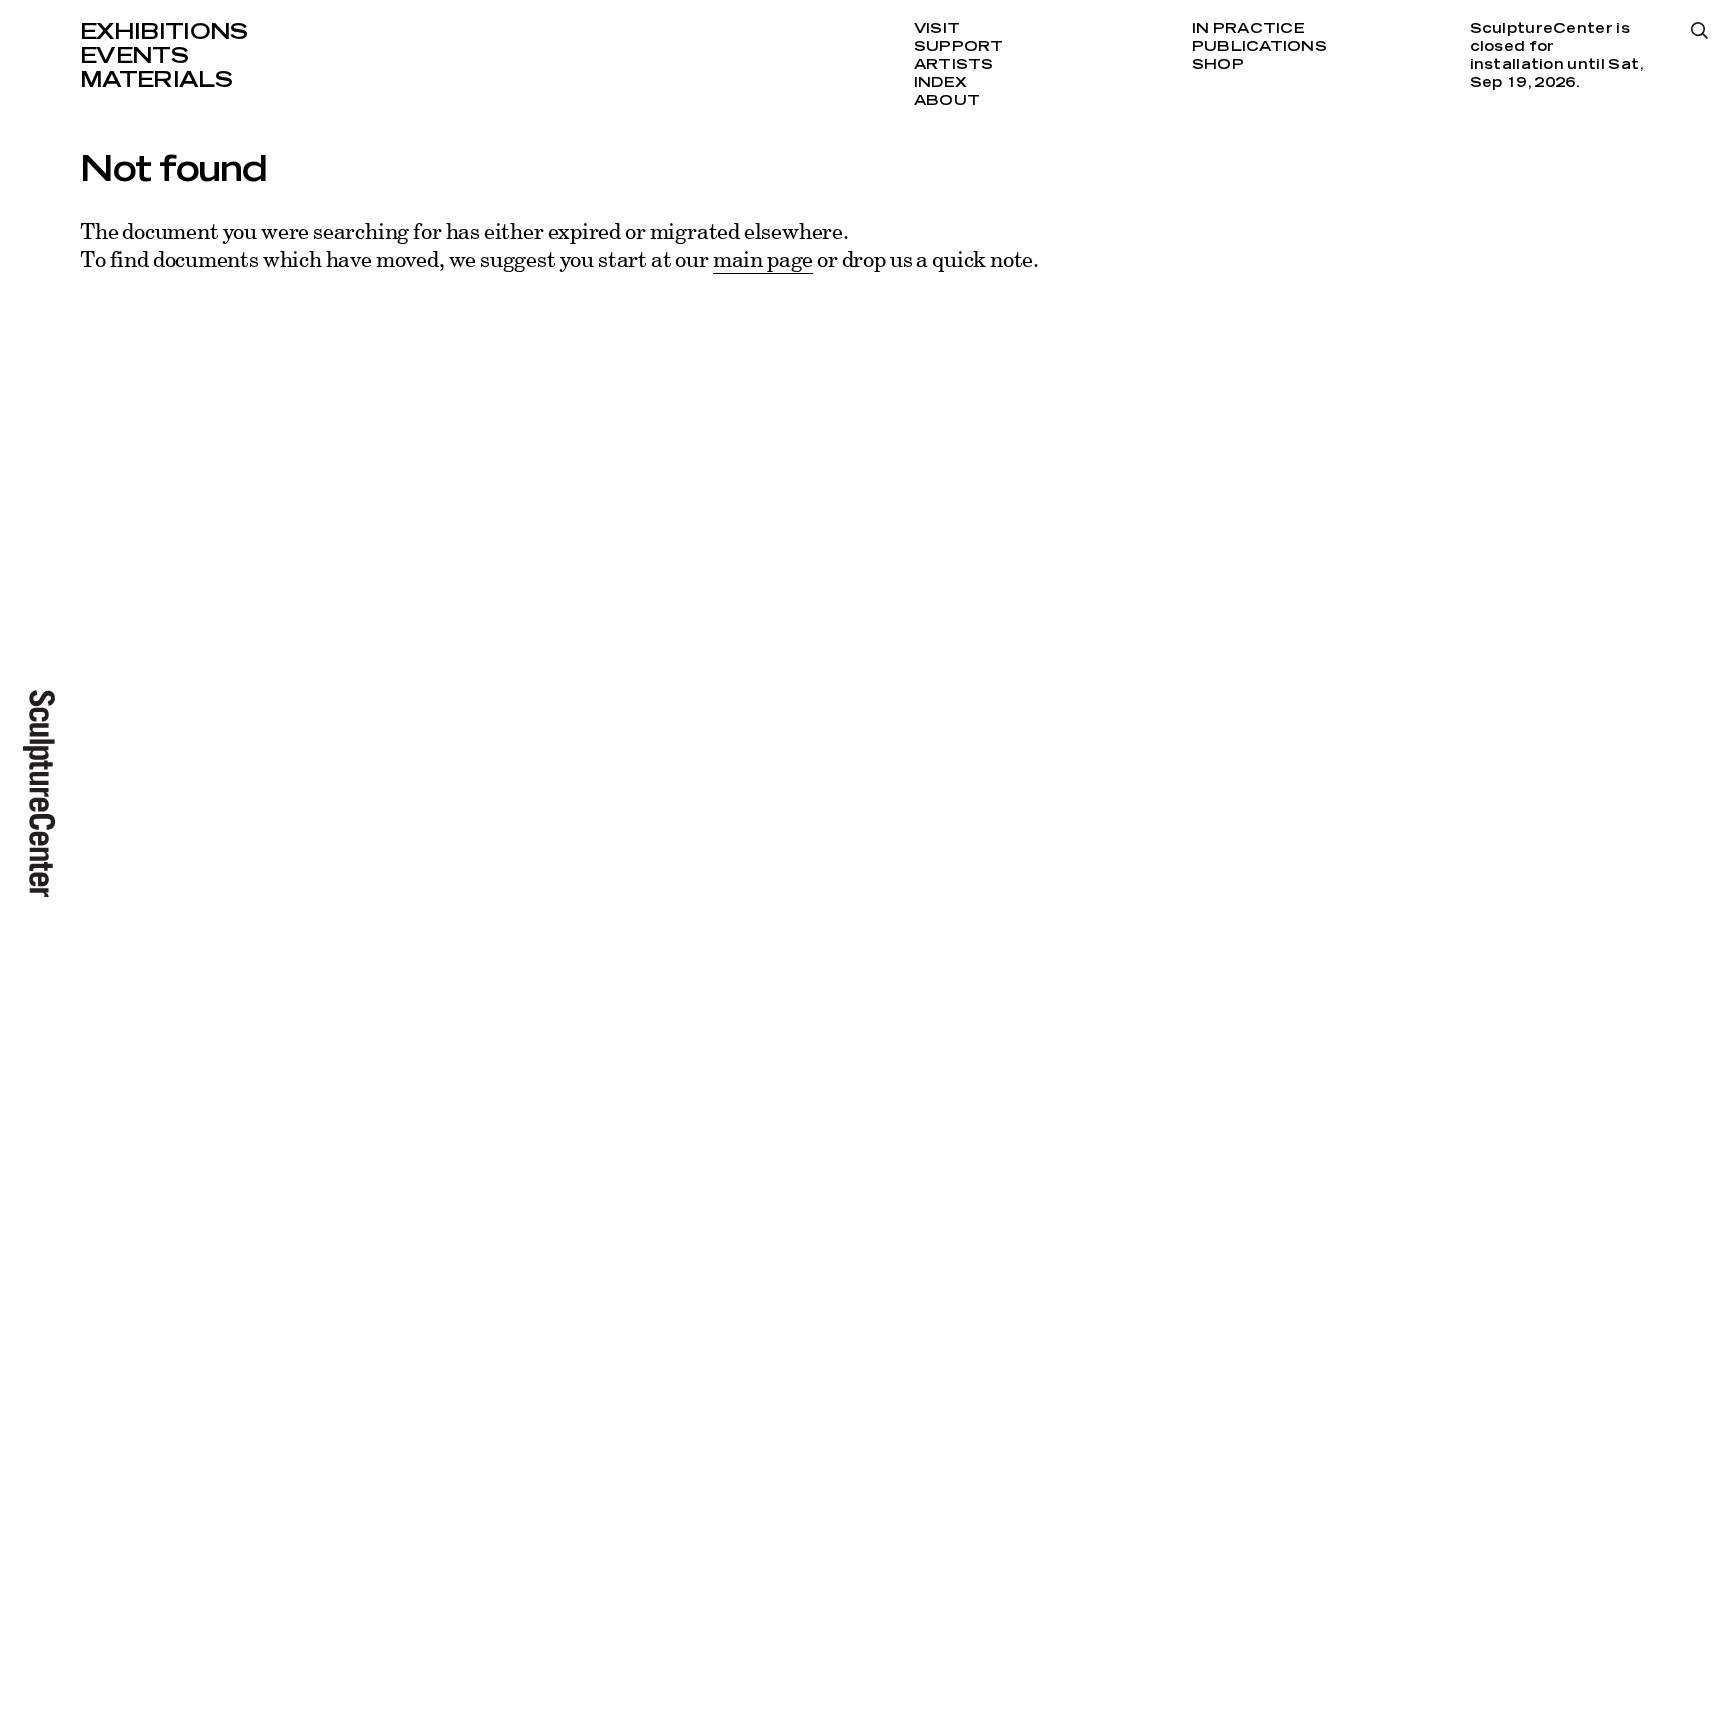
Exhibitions (164, 32)
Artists (954, 65)
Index (940, 83)
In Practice (1248, 29)
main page (763, 258)
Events (134, 56)
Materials (156, 80)
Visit (937, 29)
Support (959, 47)
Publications (1259, 47)
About (947, 101)
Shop (1218, 65)
